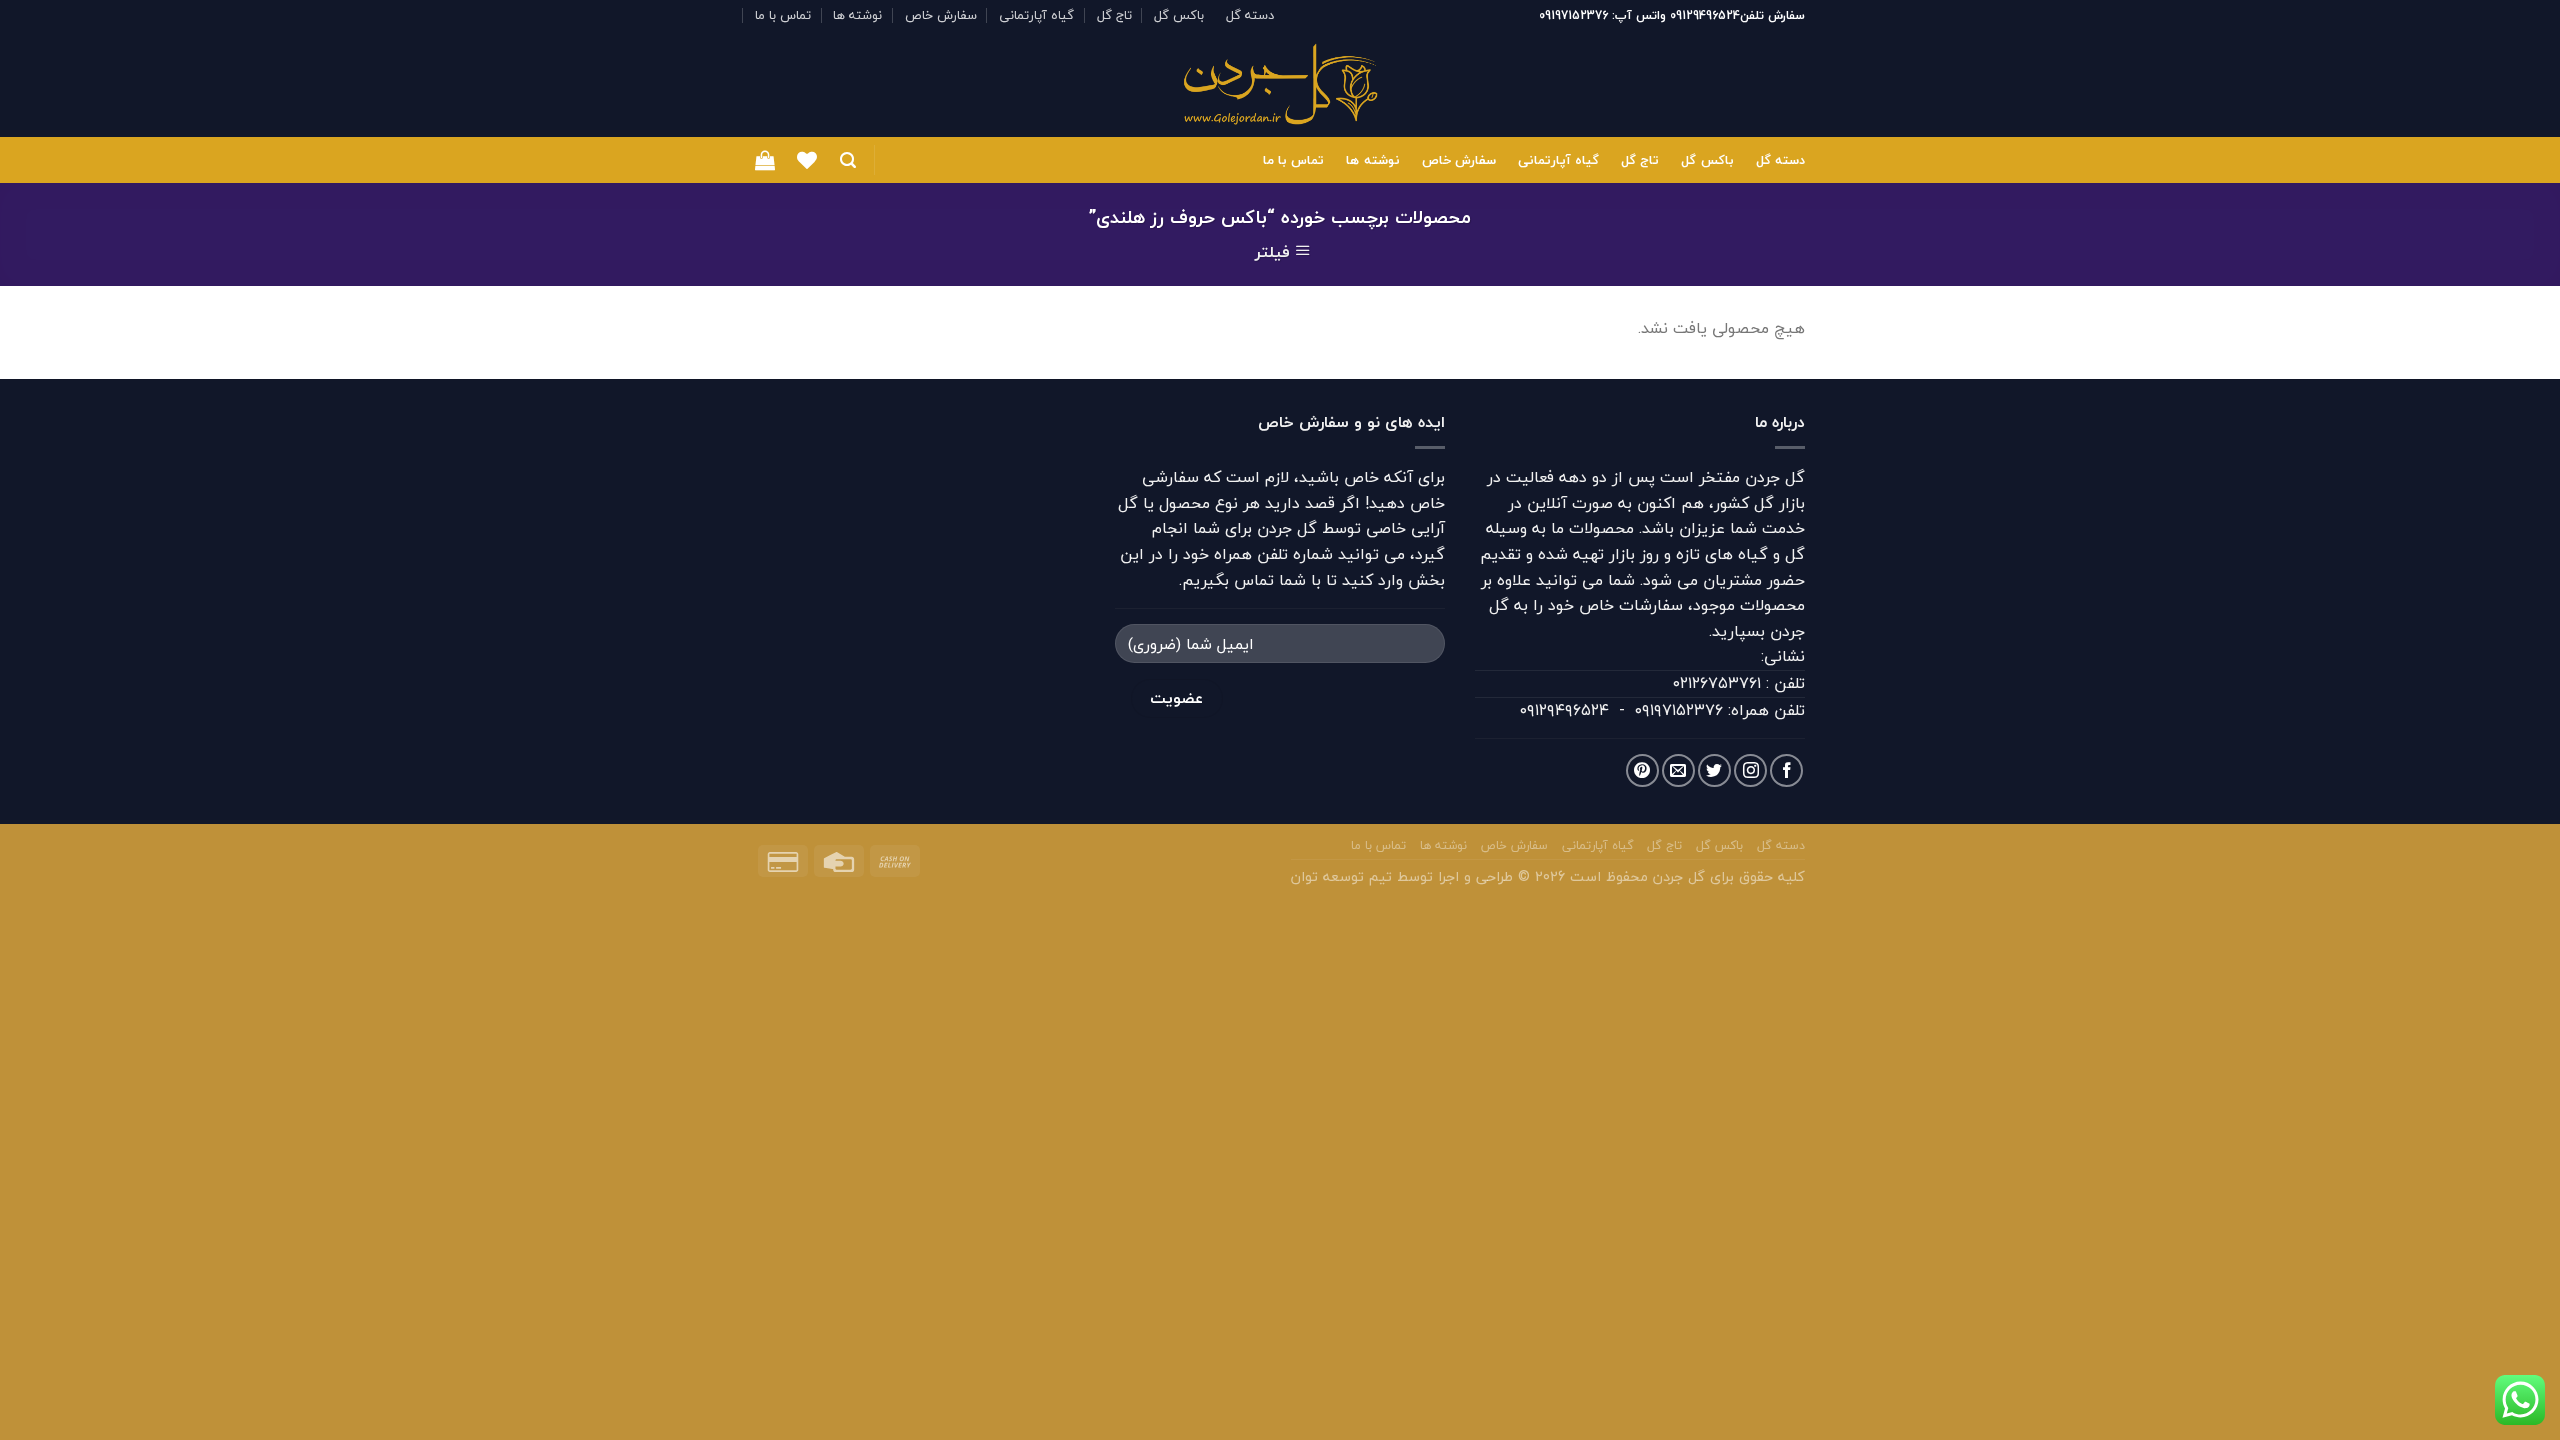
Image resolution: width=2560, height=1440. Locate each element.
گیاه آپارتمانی (1036, 15)
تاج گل (1114, 15)
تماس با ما (783, 15)
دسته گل (1250, 15)
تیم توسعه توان (1341, 876)
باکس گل (1179, 15)
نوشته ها (857, 15)
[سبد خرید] (765, 160)
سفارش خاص (941, 15)
